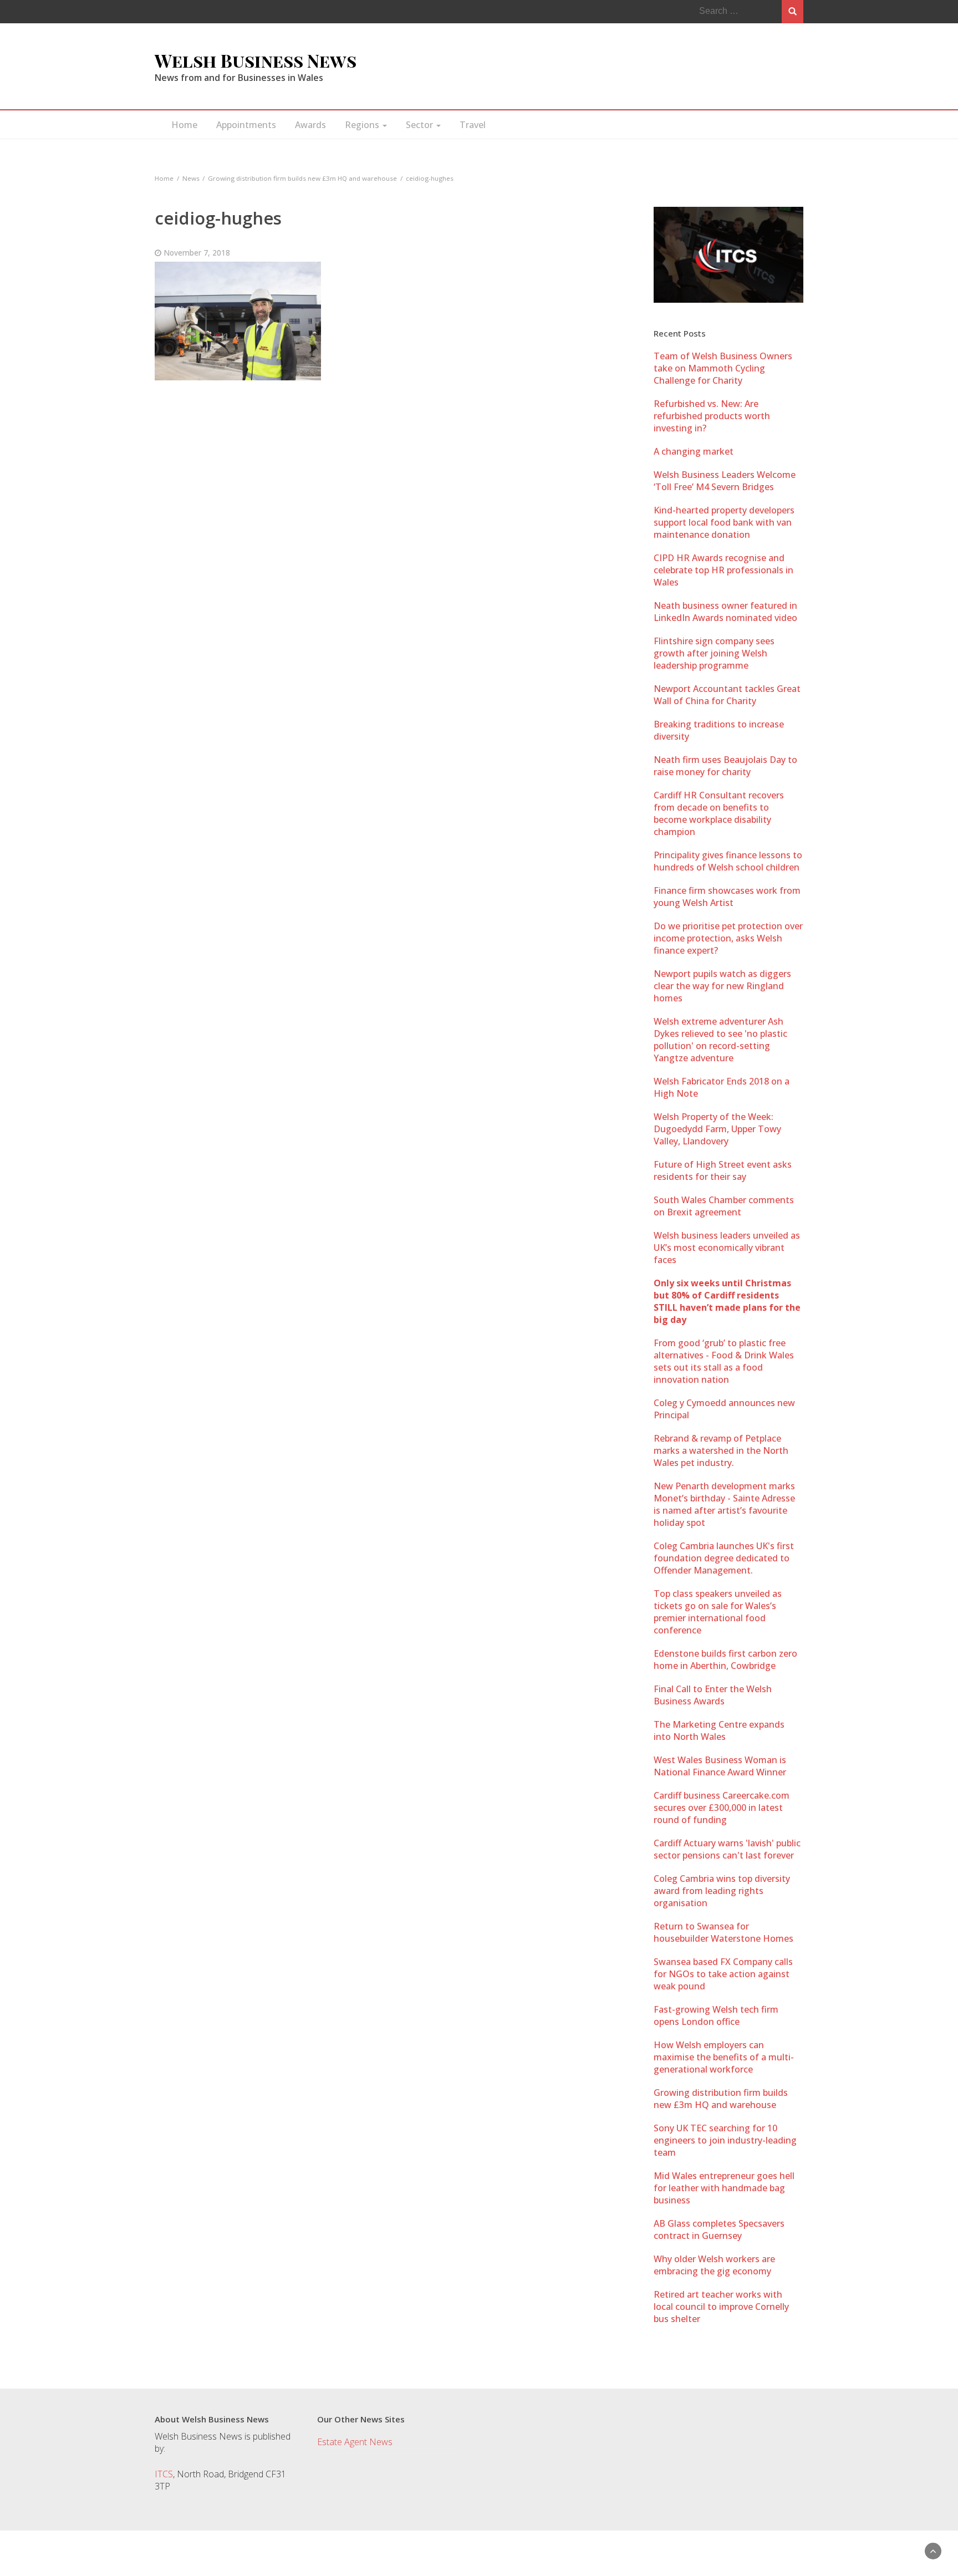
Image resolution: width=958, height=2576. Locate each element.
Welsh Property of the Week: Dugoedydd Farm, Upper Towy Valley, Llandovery (717, 1129)
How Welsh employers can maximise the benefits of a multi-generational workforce (724, 2057)
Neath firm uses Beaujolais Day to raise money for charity (725, 766)
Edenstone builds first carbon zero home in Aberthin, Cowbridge (725, 1659)
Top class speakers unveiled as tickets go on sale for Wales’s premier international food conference (718, 1612)
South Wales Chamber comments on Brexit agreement (724, 1206)
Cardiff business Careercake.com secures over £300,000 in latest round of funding (722, 1808)
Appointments (246, 125)
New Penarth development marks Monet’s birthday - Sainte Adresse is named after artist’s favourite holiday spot (724, 1504)
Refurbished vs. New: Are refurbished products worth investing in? (712, 416)
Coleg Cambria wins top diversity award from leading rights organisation (722, 1891)
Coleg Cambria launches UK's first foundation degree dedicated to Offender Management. (724, 1558)
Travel (473, 125)
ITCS (164, 2474)
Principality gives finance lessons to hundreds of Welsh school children (728, 861)
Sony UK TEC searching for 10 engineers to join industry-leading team (725, 2140)
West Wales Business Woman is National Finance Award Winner (720, 1766)
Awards (310, 125)
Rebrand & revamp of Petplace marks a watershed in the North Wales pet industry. (721, 1450)
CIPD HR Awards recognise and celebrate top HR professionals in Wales (723, 570)
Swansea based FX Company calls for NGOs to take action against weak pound (723, 1974)
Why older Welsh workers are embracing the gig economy (714, 2265)
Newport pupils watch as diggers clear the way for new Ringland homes (722, 986)
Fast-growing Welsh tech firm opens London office (716, 2015)
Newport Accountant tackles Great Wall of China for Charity (727, 695)
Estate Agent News (355, 2442)
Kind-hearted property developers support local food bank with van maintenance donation (724, 522)
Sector (421, 125)
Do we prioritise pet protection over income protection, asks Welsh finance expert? (728, 938)
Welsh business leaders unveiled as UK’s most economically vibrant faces (727, 1248)
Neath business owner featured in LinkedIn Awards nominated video (725, 612)
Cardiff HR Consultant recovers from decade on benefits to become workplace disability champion (719, 813)
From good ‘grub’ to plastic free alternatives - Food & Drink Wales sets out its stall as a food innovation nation (724, 1361)
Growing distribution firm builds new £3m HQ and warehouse (721, 2099)
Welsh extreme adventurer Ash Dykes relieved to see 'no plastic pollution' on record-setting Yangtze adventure (720, 1040)
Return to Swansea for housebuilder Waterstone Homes (723, 1932)
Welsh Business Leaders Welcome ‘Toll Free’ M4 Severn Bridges (725, 481)
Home (184, 125)
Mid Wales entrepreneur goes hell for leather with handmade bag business (724, 2188)
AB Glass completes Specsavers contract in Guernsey (719, 2229)
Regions (363, 125)
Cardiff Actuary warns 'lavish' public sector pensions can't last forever (727, 1849)
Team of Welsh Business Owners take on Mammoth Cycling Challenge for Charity (723, 368)
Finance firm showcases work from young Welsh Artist (727, 897)
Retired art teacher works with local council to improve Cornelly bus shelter (721, 2307)
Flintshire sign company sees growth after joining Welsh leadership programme (714, 653)
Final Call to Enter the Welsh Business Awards (713, 1695)
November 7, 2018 (197, 253)
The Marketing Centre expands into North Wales (719, 1730)
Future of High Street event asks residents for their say (723, 1170)
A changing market (694, 451)
